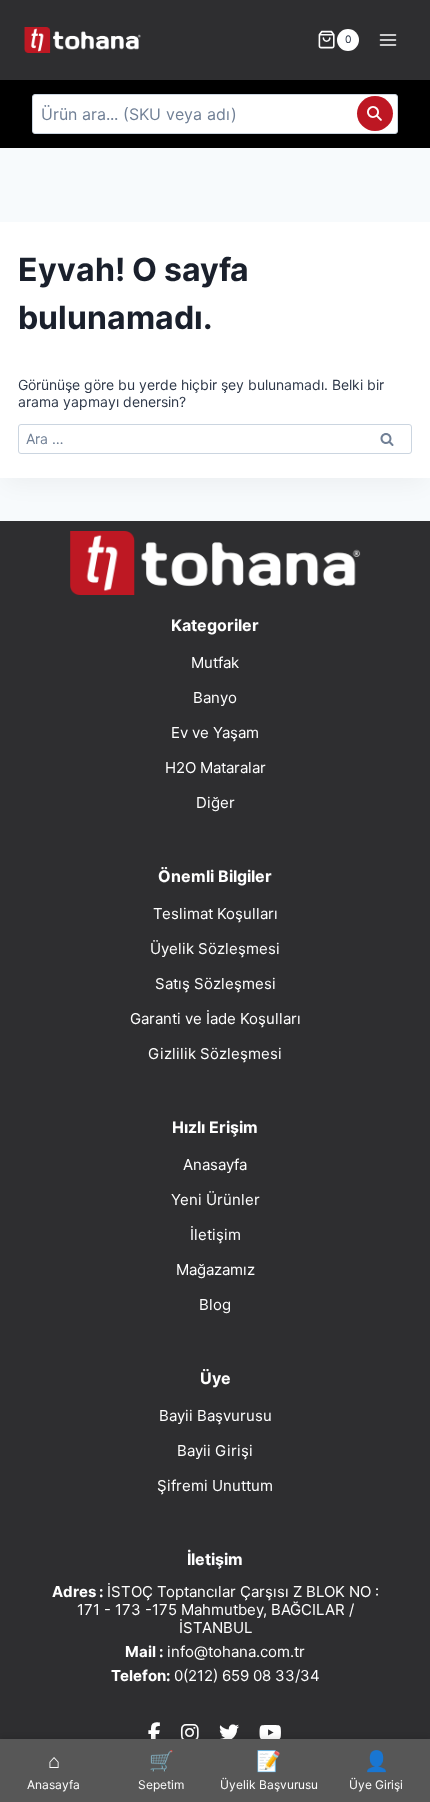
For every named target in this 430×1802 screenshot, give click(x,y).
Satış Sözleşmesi (215, 983)
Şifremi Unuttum (215, 1485)
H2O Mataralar (215, 767)
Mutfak (215, 662)
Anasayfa (215, 1164)
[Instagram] (190, 1733)
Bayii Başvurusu (215, 1415)
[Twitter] (229, 1733)
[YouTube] (270, 1733)
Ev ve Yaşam (215, 732)
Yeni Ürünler (215, 1199)
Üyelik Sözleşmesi (215, 948)
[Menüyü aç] (387, 39)
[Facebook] (154, 1733)
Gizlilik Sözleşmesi (215, 1053)
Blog (215, 1304)
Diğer (215, 802)
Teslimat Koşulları (215, 913)
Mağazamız (215, 1269)
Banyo (215, 697)
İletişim (215, 1234)
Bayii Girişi (215, 1450)
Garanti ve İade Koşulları (215, 1018)
